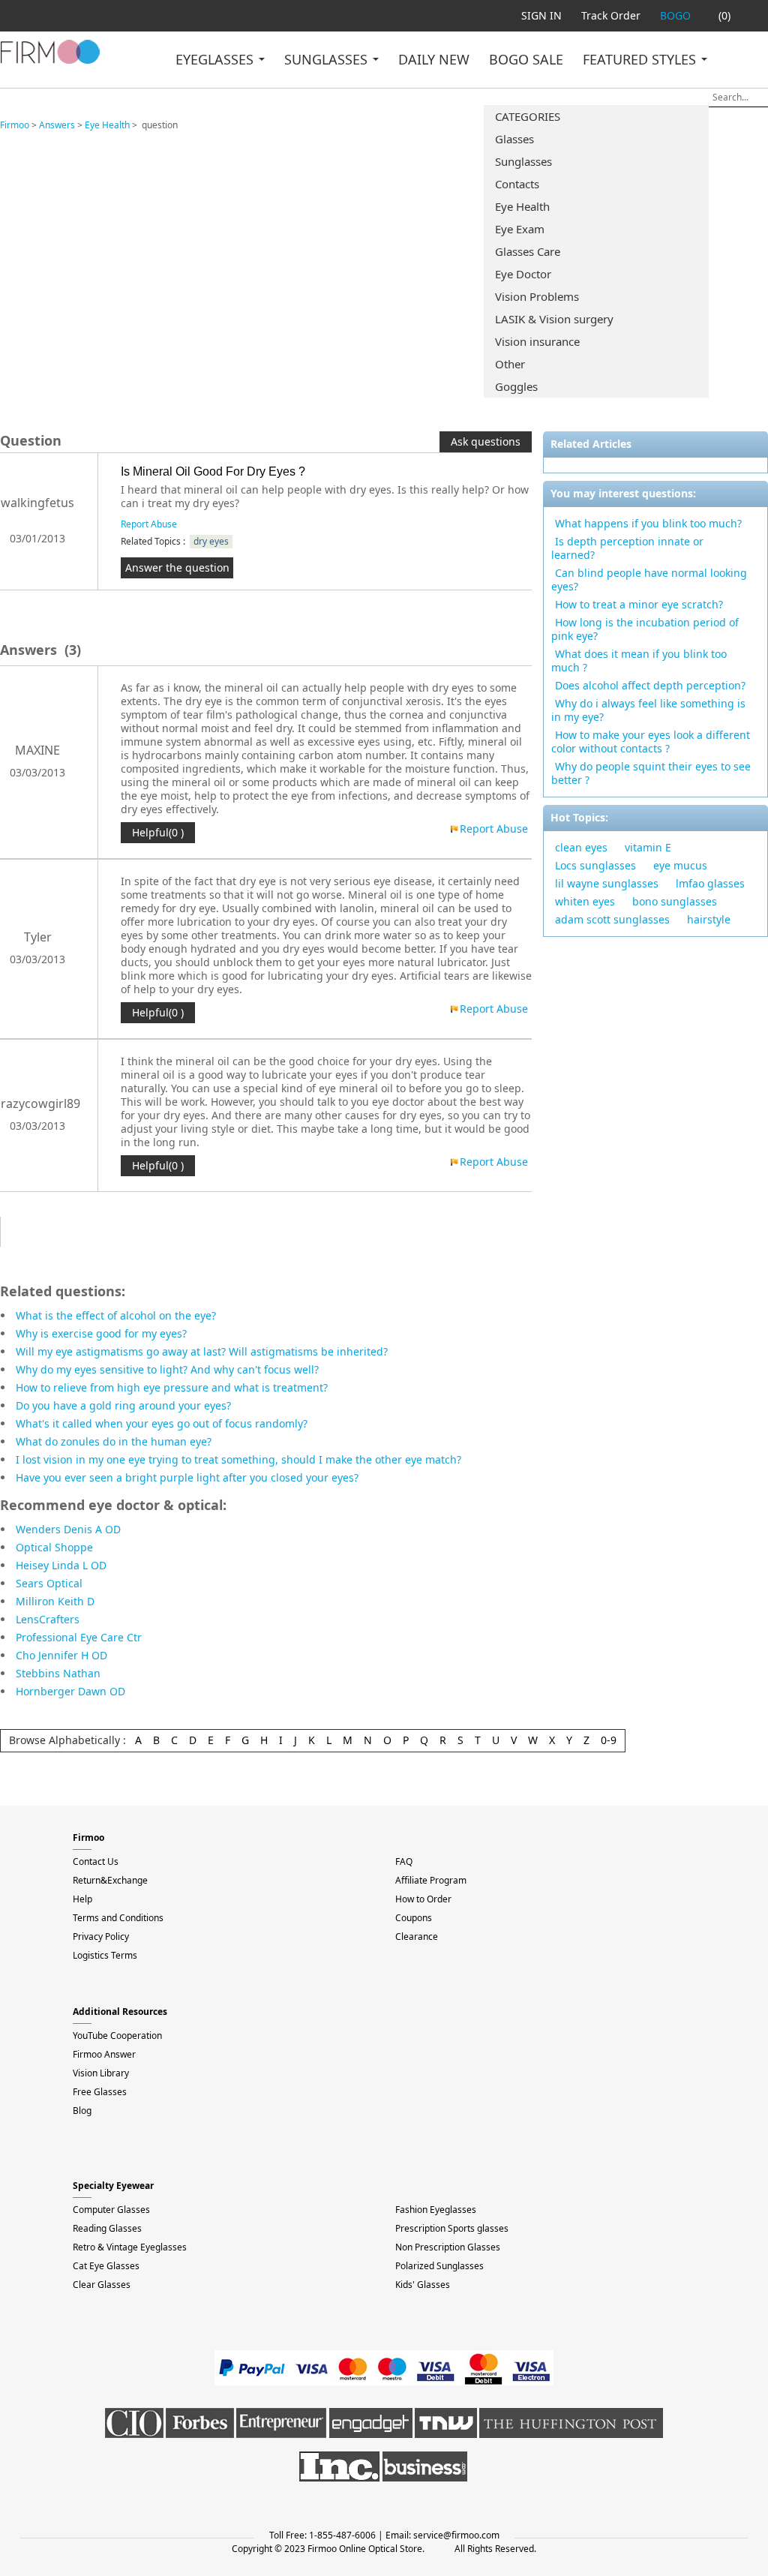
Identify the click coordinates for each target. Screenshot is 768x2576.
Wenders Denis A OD (68, 1529)
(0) (724, 15)
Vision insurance (537, 341)
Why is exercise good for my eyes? (101, 1333)
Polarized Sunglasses (439, 2266)
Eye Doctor (523, 274)
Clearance (417, 1937)
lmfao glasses (710, 883)
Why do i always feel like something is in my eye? (648, 710)
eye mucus (680, 865)
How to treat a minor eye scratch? (639, 604)
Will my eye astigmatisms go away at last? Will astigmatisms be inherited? (202, 1351)
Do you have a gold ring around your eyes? (123, 1405)
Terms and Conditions (118, 1918)
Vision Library (101, 2073)
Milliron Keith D (55, 1601)
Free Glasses (100, 2092)
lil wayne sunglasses (607, 883)
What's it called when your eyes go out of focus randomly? (162, 1423)
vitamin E (648, 847)
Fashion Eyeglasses (436, 2210)
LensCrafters (48, 1619)
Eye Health (522, 206)
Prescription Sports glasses (452, 2228)
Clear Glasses (102, 2285)
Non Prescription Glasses (448, 2247)
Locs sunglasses (595, 865)
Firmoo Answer (104, 2054)
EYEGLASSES (216, 59)
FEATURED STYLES (641, 59)
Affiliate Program (431, 1880)
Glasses (514, 139)
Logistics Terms (105, 1955)
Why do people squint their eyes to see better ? (651, 773)
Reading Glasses (107, 2228)
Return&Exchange (110, 1880)
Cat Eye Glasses (106, 2266)
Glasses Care (528, 251)
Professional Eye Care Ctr (79, 1637)
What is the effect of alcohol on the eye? (116, 1315)
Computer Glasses (111, 2210)
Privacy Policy (101, 1937)
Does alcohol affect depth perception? (650, 685)
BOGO (675, 15)
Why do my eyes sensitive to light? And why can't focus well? (167, 1369)
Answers (57, 125)
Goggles (516, 386)
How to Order (423, 1899)
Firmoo (15, 125)
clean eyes (581, 847)
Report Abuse (149, 524)
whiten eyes (585, 901)
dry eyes (211, 541)
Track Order (611, 15)
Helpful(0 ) (158, 832)
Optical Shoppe (54, 1547)
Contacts (517, 184)
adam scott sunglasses (612, 919)
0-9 (609, 1740)
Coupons (414, 1918)
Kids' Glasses (423, 2285)
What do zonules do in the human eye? (114, 1441)
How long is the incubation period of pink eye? (645, 629)
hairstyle (709, 919)
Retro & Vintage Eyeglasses (130, 2247)
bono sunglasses (675, 901)
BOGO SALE (526, 59)
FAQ (404, 1861)
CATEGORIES (528, 116)
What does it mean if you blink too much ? (639, 661)
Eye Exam (520, 229)
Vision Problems (537, 296)
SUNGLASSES (328, 59)
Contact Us (96, 1861)
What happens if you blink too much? (648, 523)
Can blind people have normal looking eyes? (649, 579)
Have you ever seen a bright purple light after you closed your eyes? (187, 1477)
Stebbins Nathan (58, 1673)
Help (82, 1899)
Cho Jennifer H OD (61, 1655)
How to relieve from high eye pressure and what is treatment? (172, 1387)
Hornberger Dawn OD (70, 1691)
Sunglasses (523, 161)
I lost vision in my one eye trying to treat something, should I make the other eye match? (238, 1459)
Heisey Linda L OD (61, 1565)
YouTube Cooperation (117, 2036)
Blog (82, 2111)
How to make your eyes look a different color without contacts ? (651, 742)
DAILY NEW (434, 59)
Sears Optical (49, 1583)
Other (510, 364)
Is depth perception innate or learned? (627, 548)
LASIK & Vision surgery (554, 319)
